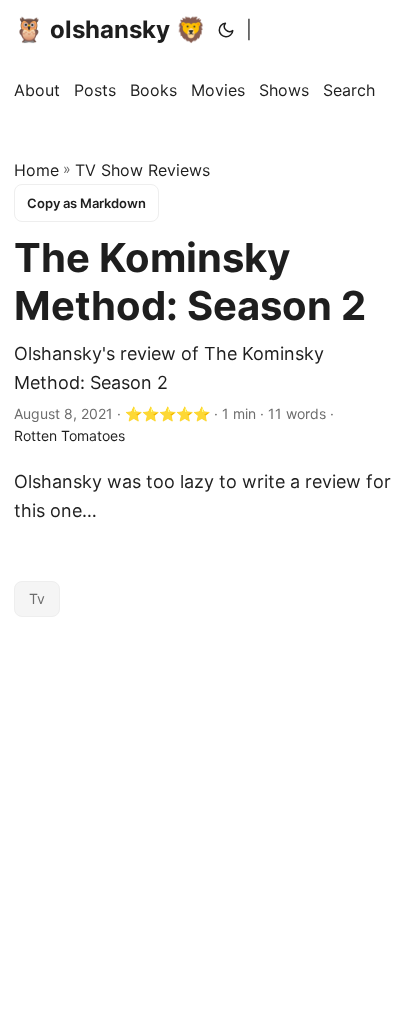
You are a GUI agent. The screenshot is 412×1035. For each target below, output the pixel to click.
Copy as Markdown (86, 203)
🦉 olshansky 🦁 (110, 29)
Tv (37, 598)
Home (36, 170)
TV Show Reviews (142, 170)
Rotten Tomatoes (69, 435)
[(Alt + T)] (226, 30)
